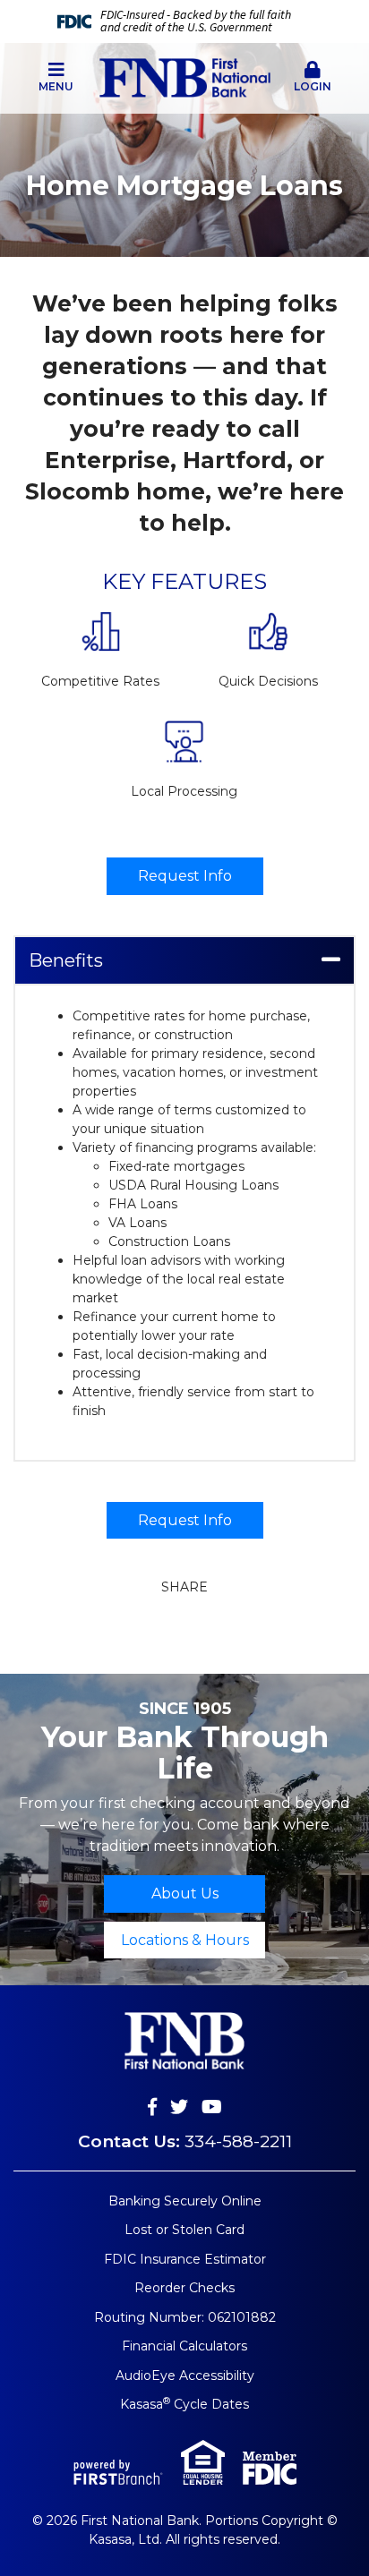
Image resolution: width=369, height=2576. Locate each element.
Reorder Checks (184, 2288)
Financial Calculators (184, 2346)
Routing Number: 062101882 (185, 2317)
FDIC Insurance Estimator (185, 2259)
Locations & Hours (185, 1940)
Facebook (152, 2107)
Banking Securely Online (185, 2201)
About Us (185, 1894)
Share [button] (184, 1587)
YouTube (212, 2107)
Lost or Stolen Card (184, 2230)
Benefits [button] (66, 960)
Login (313, 86)
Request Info (185, 876)
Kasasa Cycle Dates (184, 2404)
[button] (56, 78)
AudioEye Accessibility (185, 2376)
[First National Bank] (185, 77)
